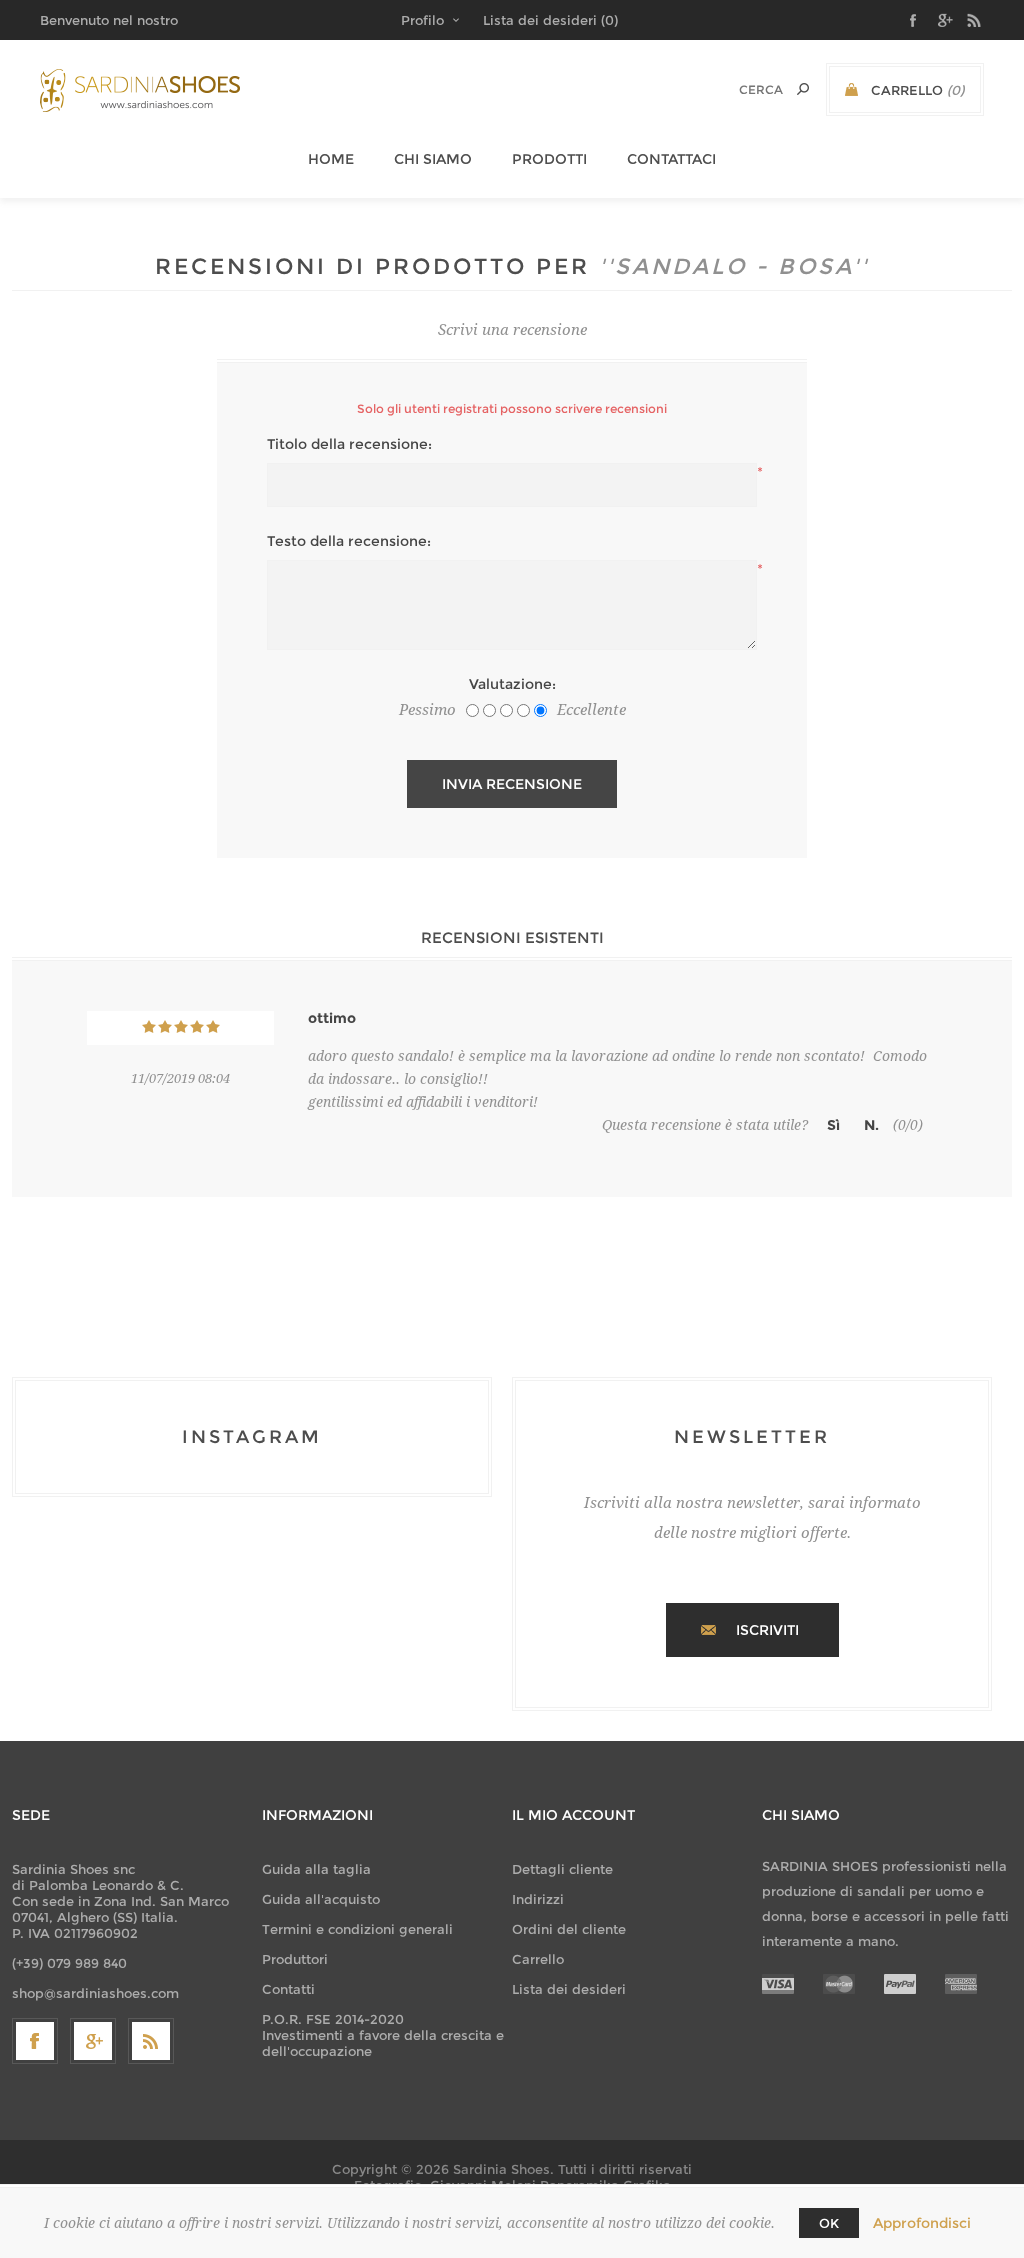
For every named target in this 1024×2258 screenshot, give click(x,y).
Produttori (295, 1959)
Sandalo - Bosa (734, 266)
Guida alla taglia (316, 1869)
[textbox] (735, 89)
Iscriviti (767, 1630)
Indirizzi (538, 1899)
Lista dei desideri (569, 1989)
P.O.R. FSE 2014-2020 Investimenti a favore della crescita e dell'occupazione (383, 2035)
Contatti (288, 1989)
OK (829, 2223)
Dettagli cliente (562, 1869)
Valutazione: (512, 684)
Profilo (422, 20)
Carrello (538, 1959)
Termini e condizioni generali (357, 1929)
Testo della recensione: (349, 541)
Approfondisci (922, 2223)
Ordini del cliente (569, 1929)
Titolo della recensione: (349, 444)
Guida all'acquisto (321, 1899)
